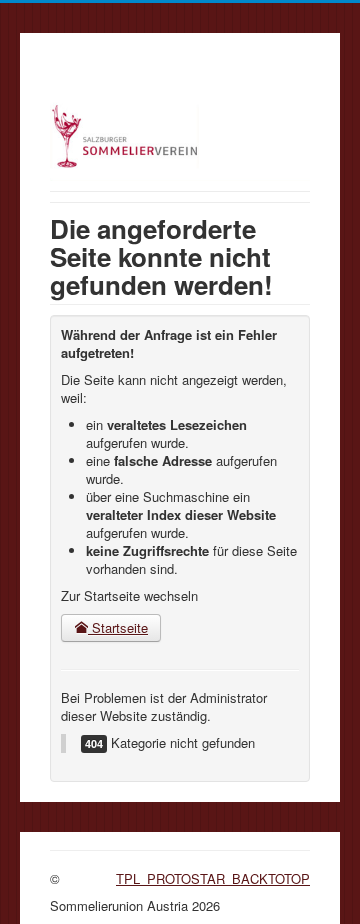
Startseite (118, 627)
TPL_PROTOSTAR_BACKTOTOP (213, 878)
